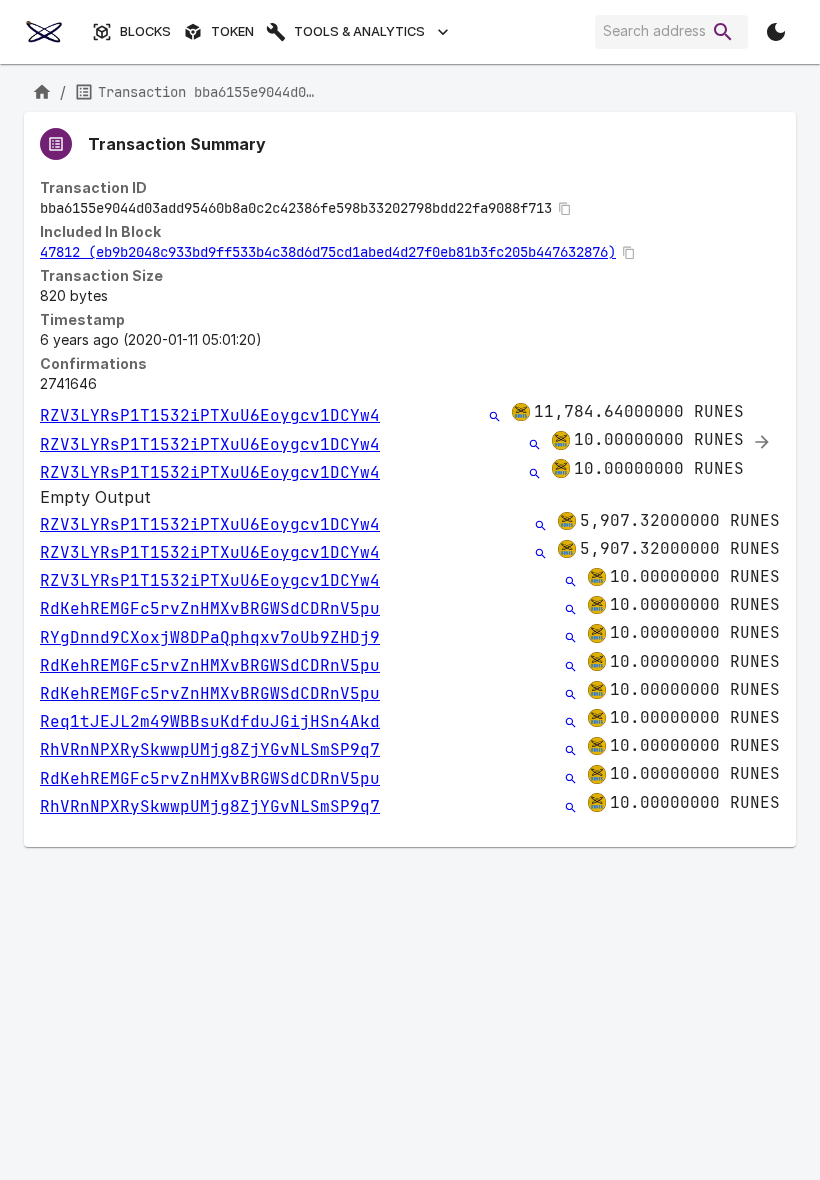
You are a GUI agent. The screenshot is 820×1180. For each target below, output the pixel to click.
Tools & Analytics (359, 31)
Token (232, 31)
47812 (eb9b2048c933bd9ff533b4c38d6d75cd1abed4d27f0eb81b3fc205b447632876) (328, 252)
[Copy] (565, 209)
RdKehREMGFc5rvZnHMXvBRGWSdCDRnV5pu (210, 608)
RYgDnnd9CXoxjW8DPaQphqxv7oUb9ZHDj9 (210, 637)
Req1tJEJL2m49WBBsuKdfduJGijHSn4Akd (210, 721)
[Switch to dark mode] (776, 32)
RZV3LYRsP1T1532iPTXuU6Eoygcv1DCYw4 (210, 415)
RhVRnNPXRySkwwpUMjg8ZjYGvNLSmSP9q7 (210, 749)
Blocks (145, 31)
